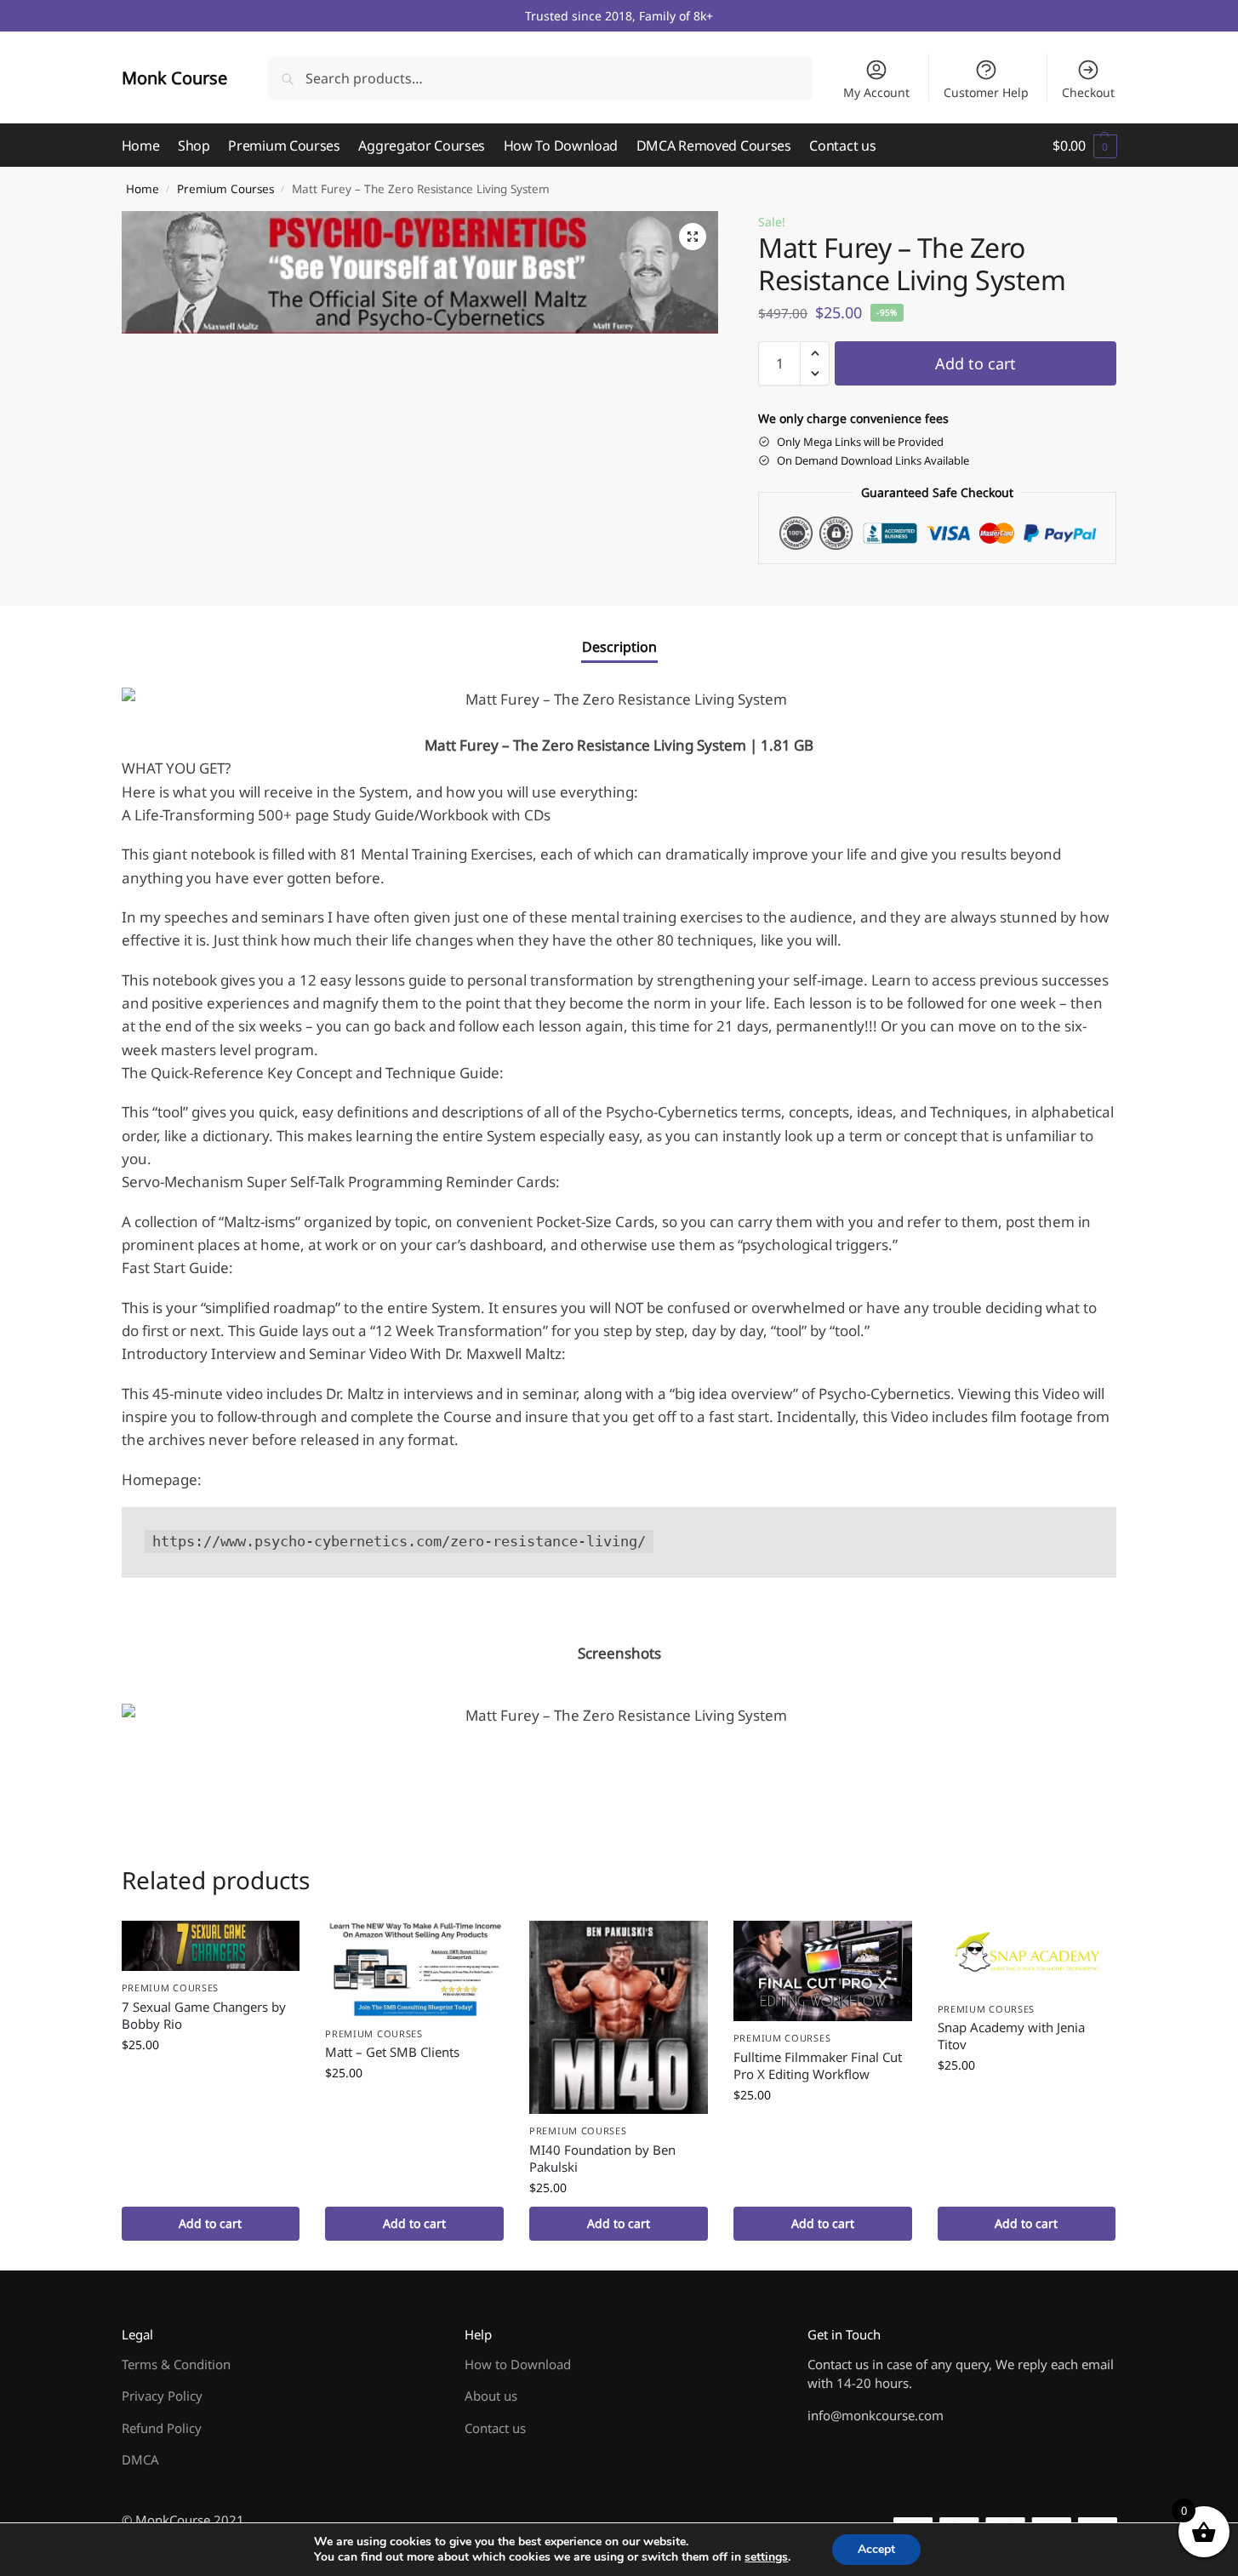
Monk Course (174, 78)
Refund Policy (162, 2428)
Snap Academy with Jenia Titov (1011, 2036)
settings (766, 2557)
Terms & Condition (176, 2364)
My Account (876, 92)
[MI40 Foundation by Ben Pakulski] (619, 2017)
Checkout (1088, 92)
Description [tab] (619, 647)
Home (143, 189)
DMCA (140, 2459)
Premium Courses (225, 189)
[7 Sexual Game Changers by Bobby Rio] (211, 1946)
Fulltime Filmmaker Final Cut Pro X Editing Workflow (818, 2065)
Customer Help (986, 92)
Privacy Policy (162, 2396)
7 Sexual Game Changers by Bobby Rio (204, 2015)
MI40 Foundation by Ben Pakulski (602, 2158)
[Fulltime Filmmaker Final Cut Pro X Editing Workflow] (823, 1971)
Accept (876, 2549)
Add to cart (976, 363)
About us (491, 2396)
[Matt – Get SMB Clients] (414, 1968)
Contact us (495, 2428)
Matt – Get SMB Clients (392, 2052)
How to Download (518, 2364)
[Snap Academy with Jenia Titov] (1027, 1956)
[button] (1084, 146)
